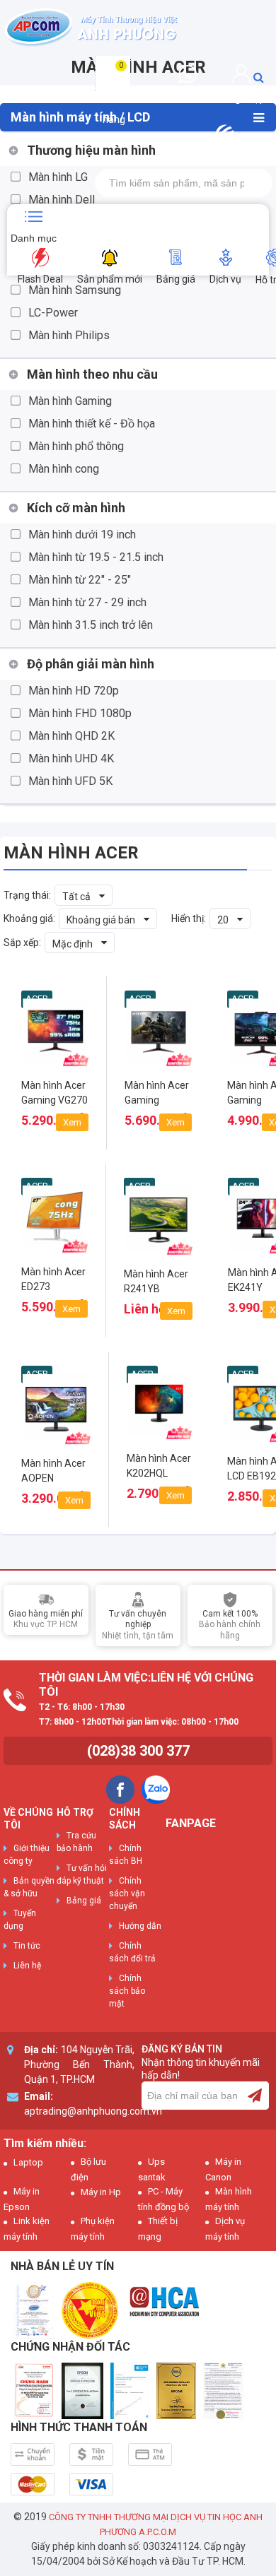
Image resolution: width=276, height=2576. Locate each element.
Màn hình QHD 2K (71, 736)
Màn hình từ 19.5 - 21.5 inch (96, 557)
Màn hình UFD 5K (70, 781)
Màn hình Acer (71, 853)
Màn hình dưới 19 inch (82, 534)
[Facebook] (120, 1790)
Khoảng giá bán (101, 920)
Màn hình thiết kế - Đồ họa (92, 424)
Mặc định (73, 944)
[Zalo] (156, 1790)
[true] (255, 2096)
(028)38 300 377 (138, 1751)
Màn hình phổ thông (76, 446)
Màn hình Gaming (70, 401)
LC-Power (53, 313)
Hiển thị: (189, 918)
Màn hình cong (64, 469)
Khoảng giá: (29, 918)
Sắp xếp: (22, 943)
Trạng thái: (27, 895)
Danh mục (34, 238)
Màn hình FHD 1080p (80, 713)
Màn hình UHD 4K (71, 758)
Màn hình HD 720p (74, 691)
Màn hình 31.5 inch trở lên (91, 625)
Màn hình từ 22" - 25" (80, 580)
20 (223, 920)
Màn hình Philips (69, 335)
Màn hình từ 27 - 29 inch (87, 602)
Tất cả (76, 897)
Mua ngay (55, 1116)
